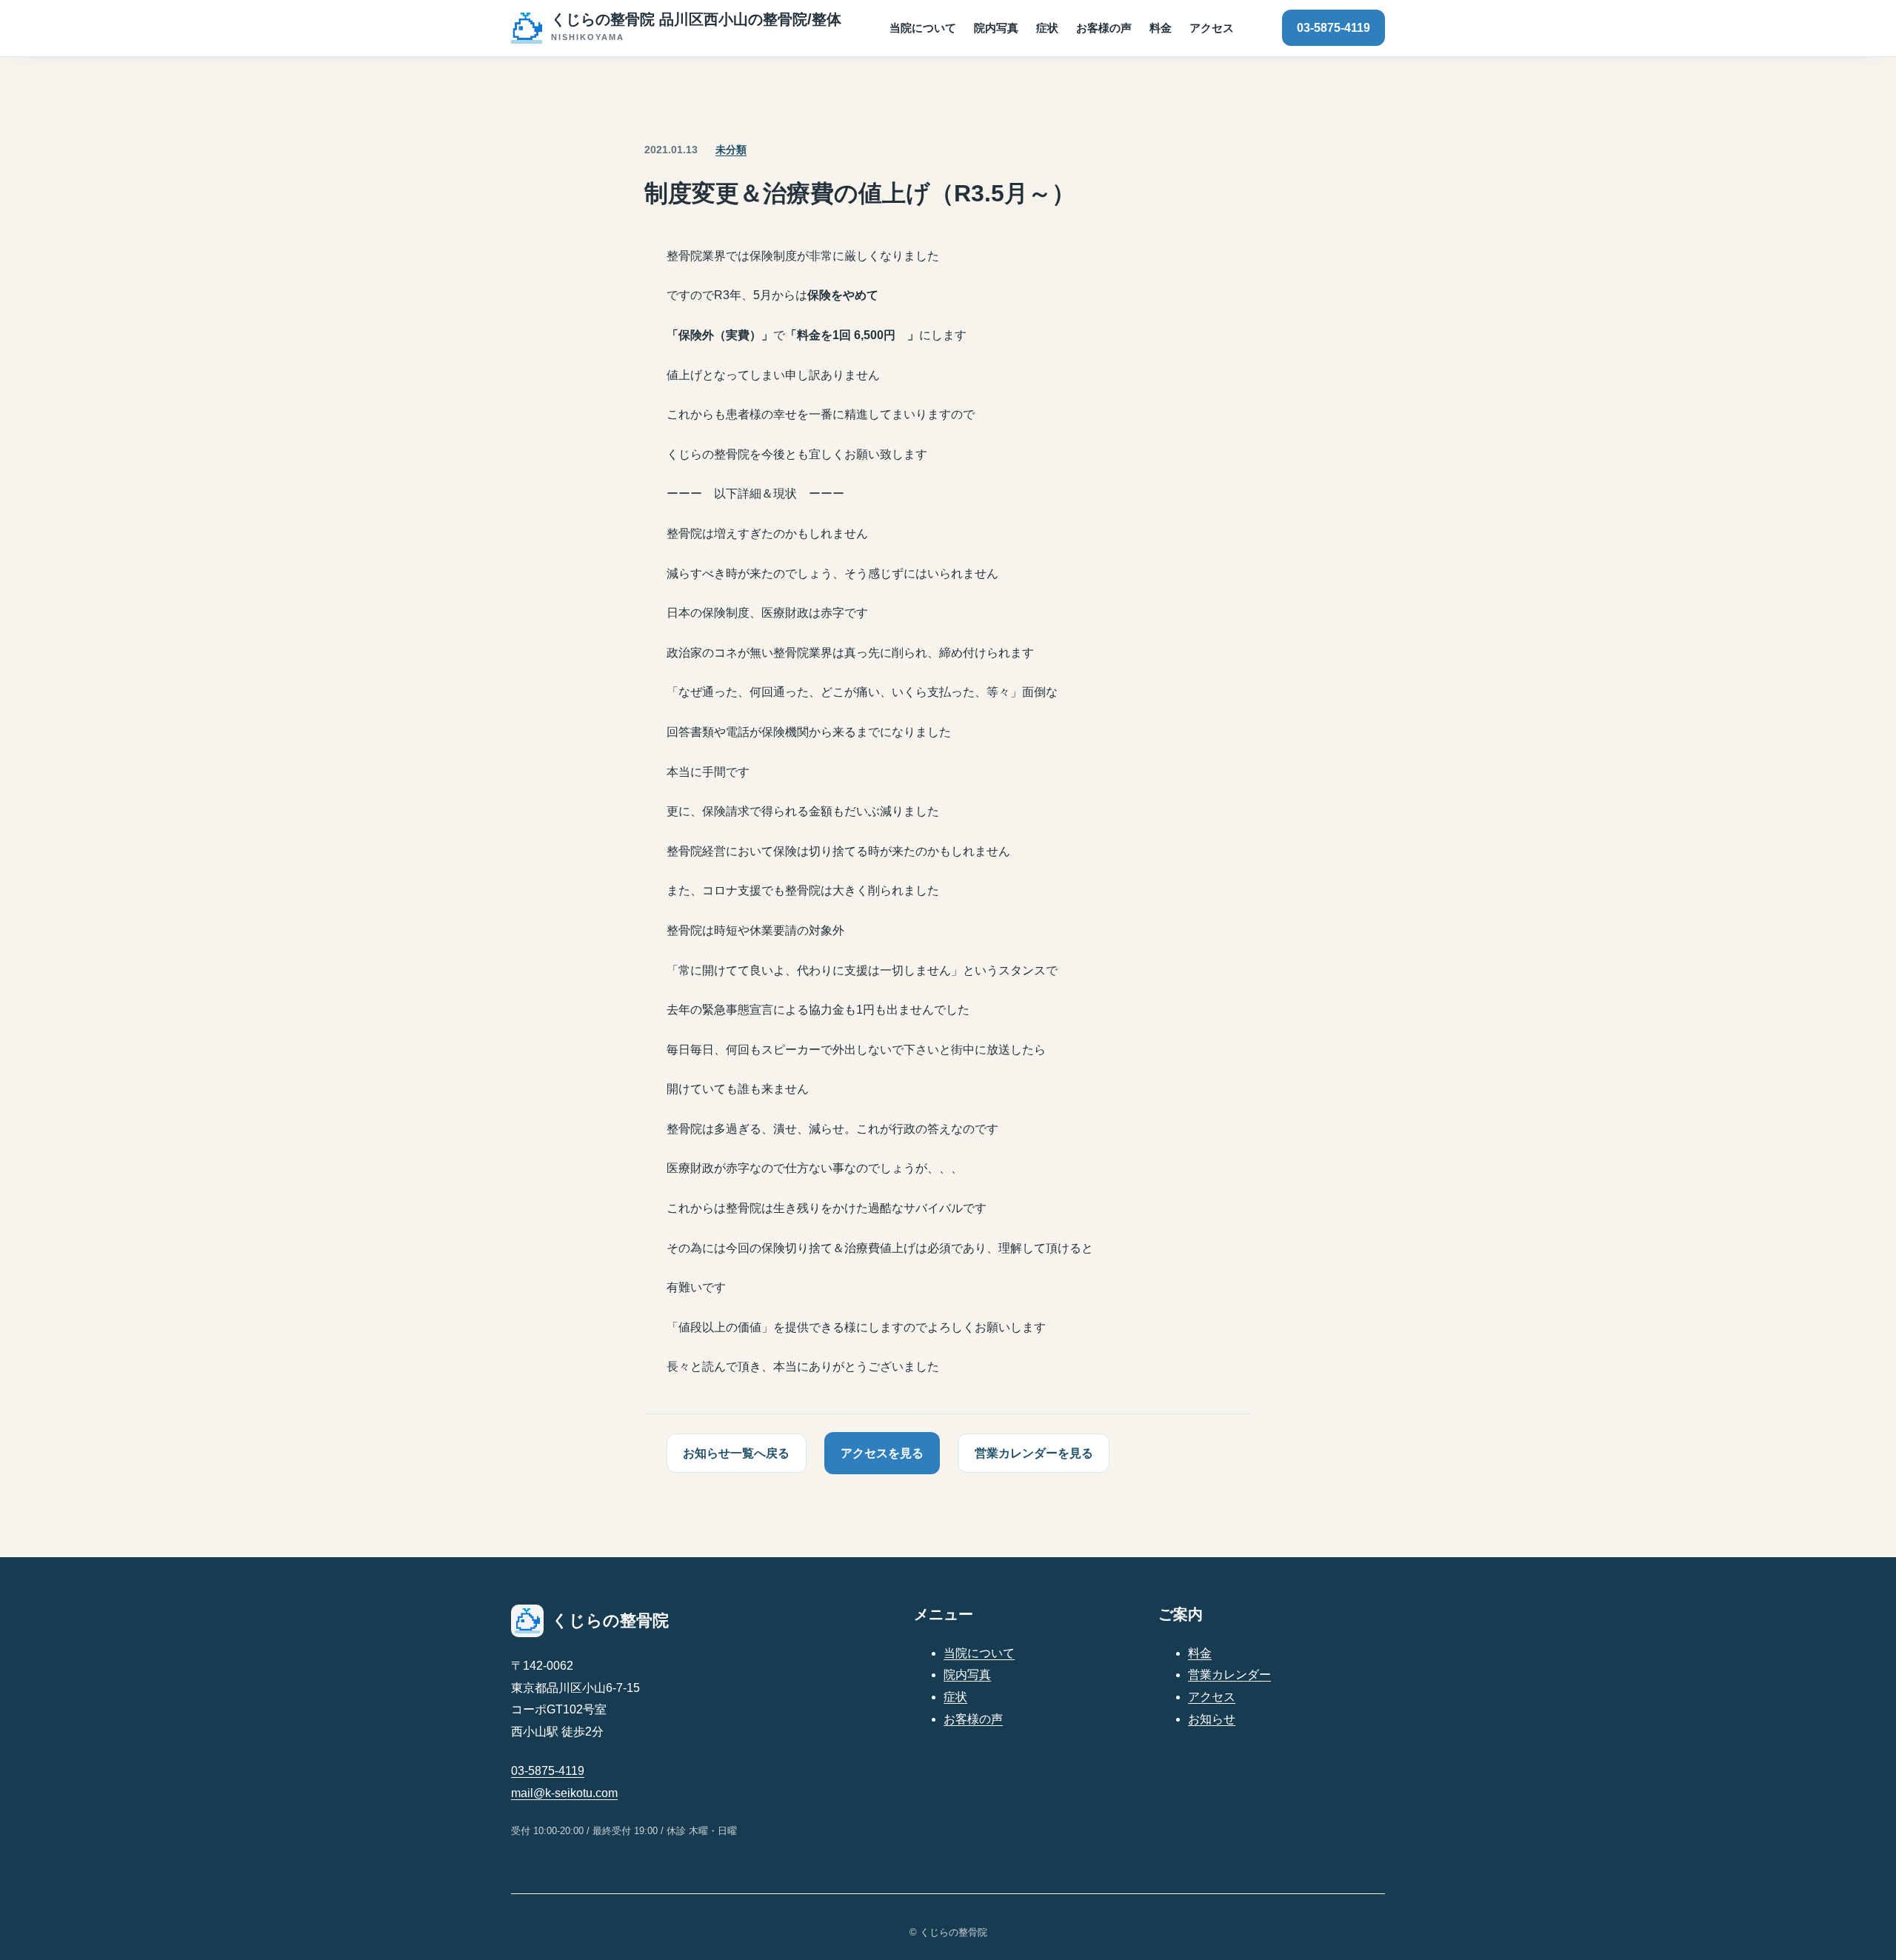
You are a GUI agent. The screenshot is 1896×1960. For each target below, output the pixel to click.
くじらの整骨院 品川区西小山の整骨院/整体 (696, 19)
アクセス (1212, 1697)
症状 (955, 1697)
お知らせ (1212, 1719)
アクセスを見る (882, 1453)
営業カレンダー (1229, 1675)
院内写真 (967, 1675)
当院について (979, 1653)
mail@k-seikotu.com (564, 1793)
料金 (1200, 1653)
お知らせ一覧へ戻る (736, 1453)
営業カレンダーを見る (1034, 1453)
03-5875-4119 (1333, 28)
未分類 (731, 150)
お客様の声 (973, 1719)
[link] (676, 28)
